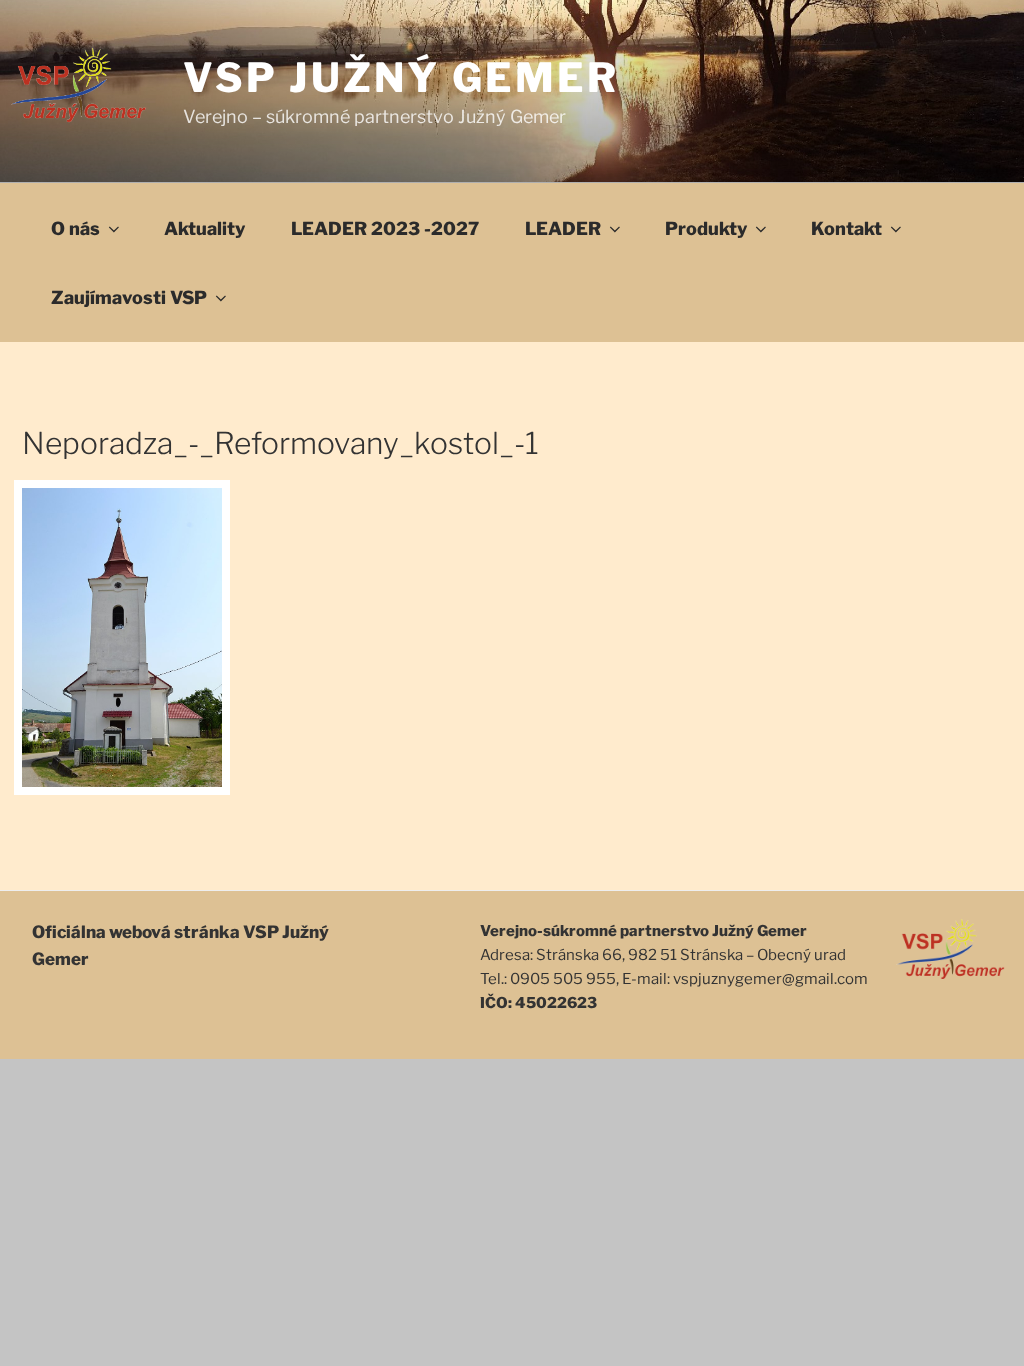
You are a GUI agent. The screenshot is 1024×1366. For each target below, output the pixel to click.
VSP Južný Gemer (401, 77)
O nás (75, 228)
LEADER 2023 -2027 (385, 228)
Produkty (706, 228)
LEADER (563, 228)
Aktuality (204, 228)
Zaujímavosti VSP (129, 297)
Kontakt (846, 228)
